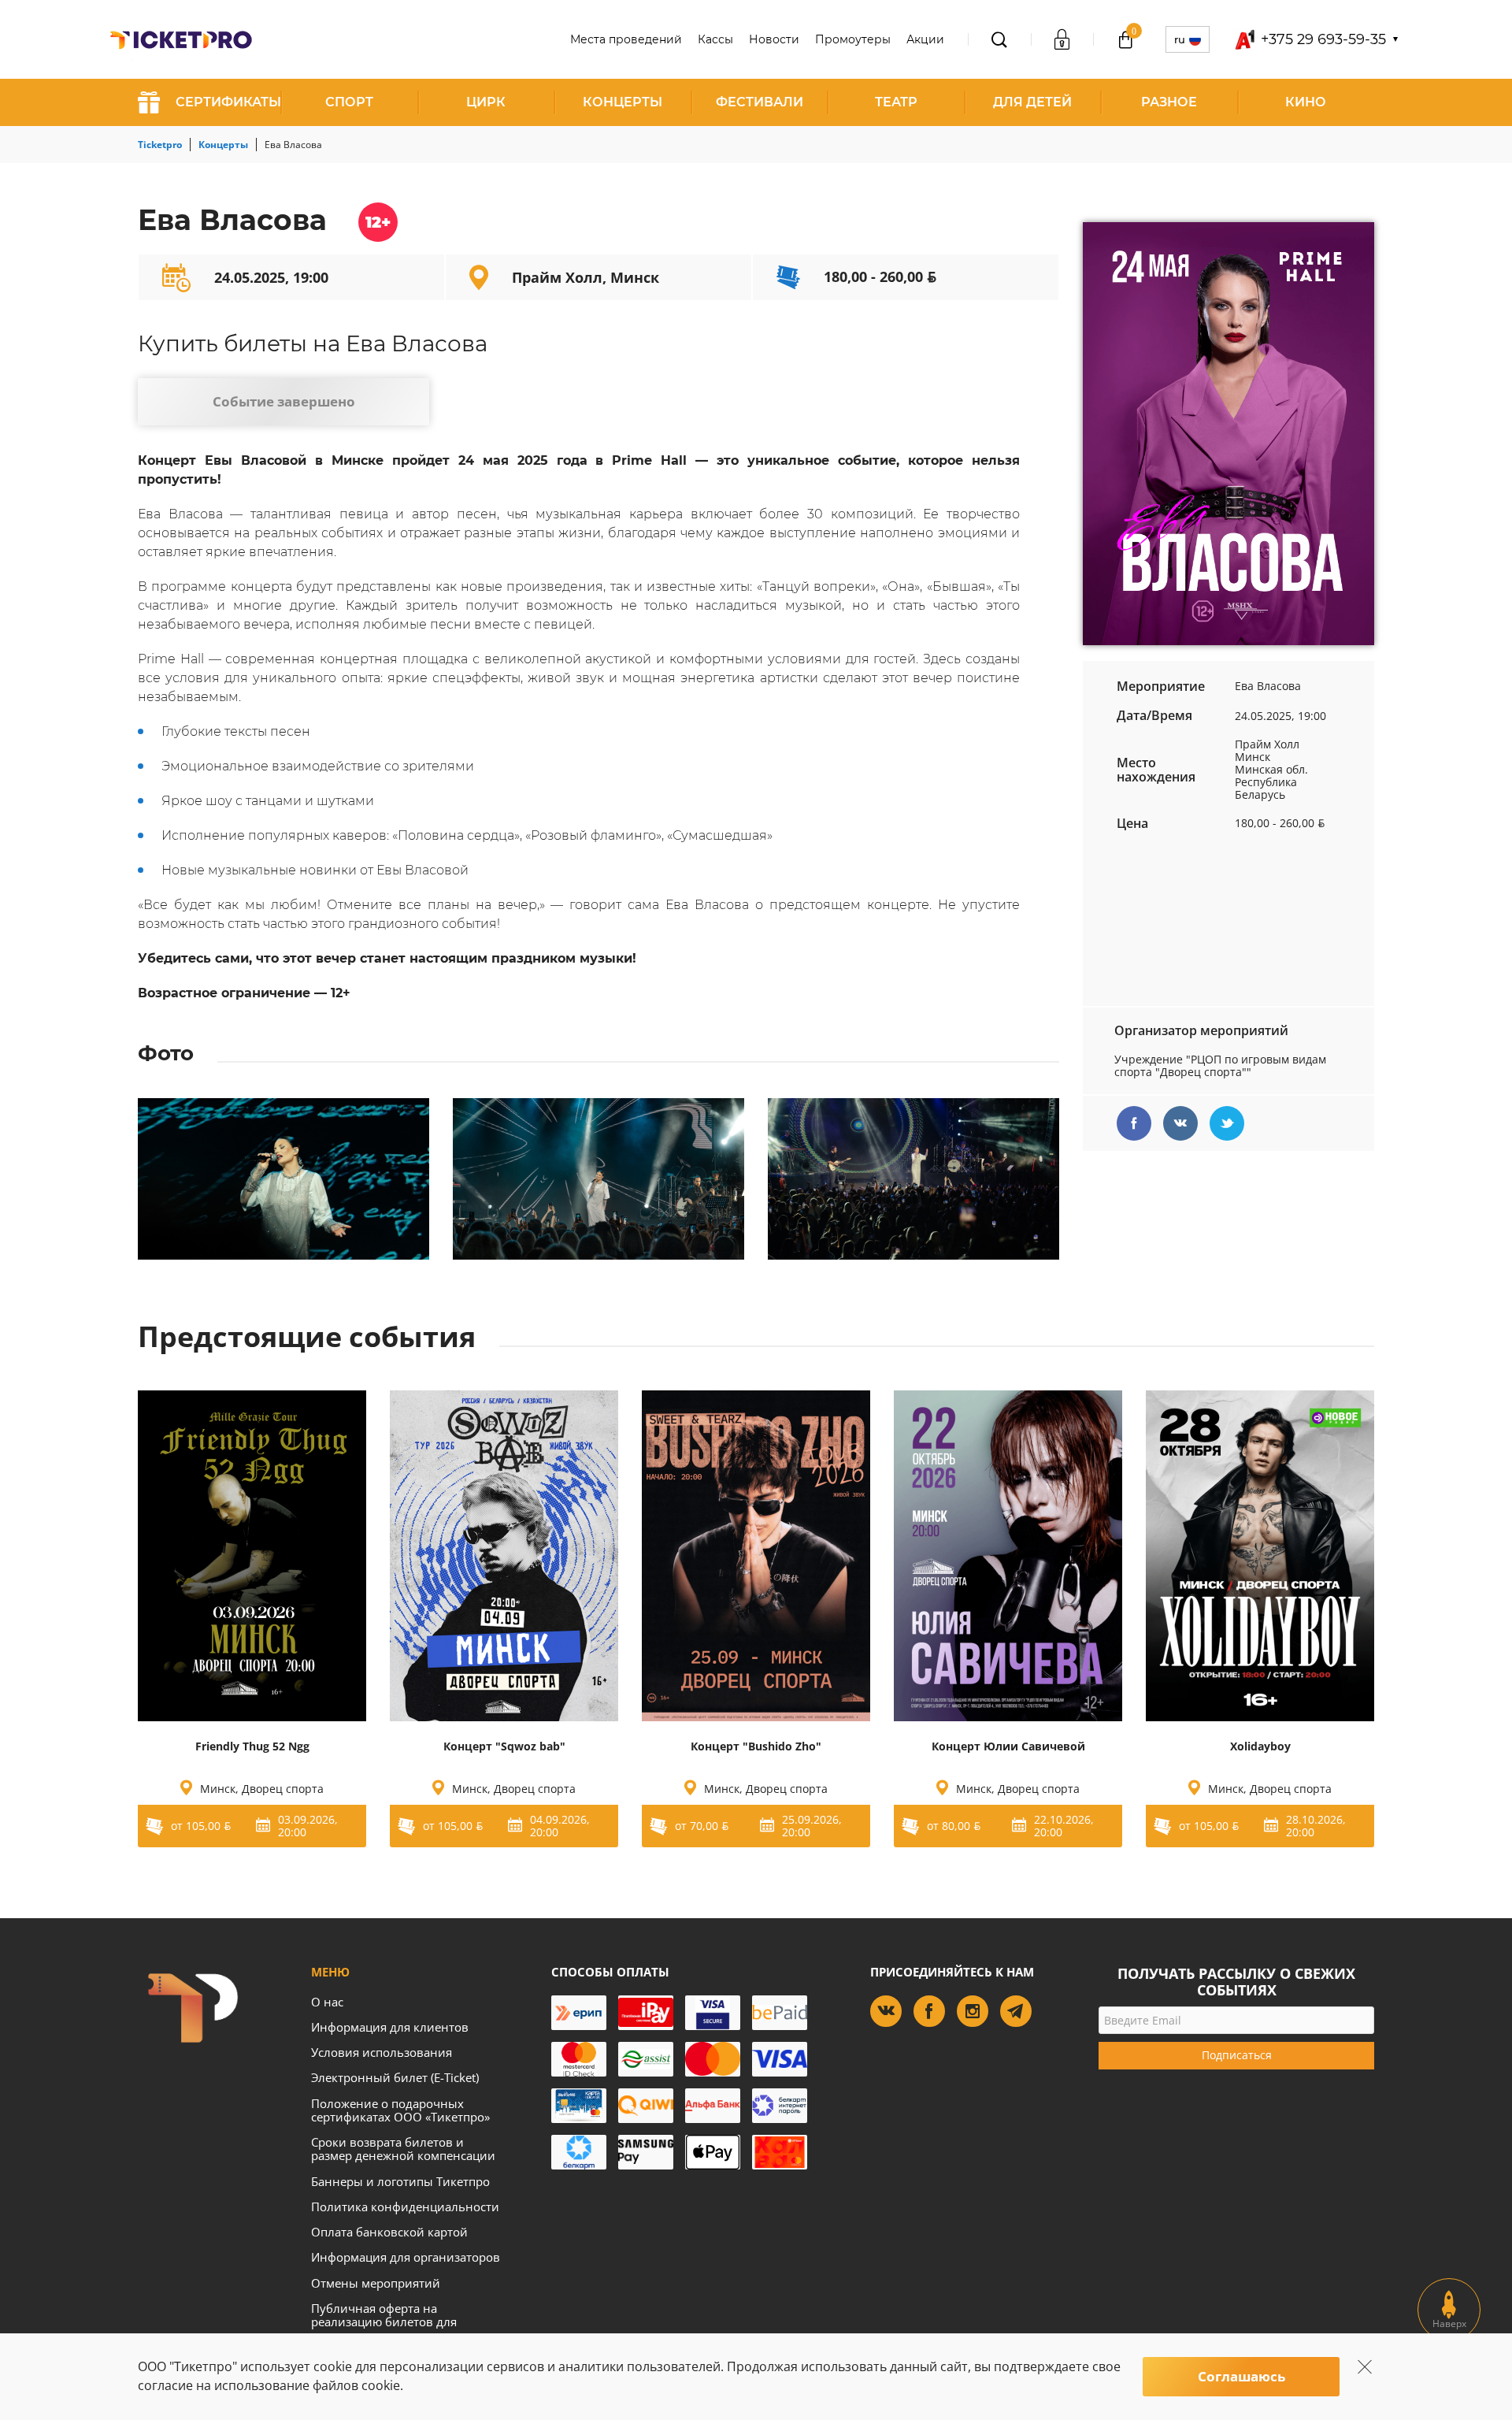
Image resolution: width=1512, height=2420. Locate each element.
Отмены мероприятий (376, 2283)
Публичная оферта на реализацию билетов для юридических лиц (384, 2322)
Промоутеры (853, 39)
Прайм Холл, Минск (586, 277)
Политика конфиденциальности (405, 2207)
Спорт (349, 102)
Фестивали (760, 102)
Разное (1169, 102)
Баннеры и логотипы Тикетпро (400, 2181)
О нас (327, 2002)
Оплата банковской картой (389, 2232)
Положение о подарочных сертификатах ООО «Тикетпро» (400, 2110)
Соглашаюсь (1241, 2376)
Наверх (1449, 2323)
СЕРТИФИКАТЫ (228, 102)
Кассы (715, 39)
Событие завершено (284, 401)
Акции (925, 39)
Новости (774, 39)
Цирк (486, 102)
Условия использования (382, 2052)
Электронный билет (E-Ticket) (395, 2077)
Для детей (1032, 102)
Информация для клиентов (390, 2027)
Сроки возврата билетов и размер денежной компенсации (403, 2149)
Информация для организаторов (406, 2257)
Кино (1306, 102)
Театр (896, 102)
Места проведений (626, 39)
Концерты (623, 102)
